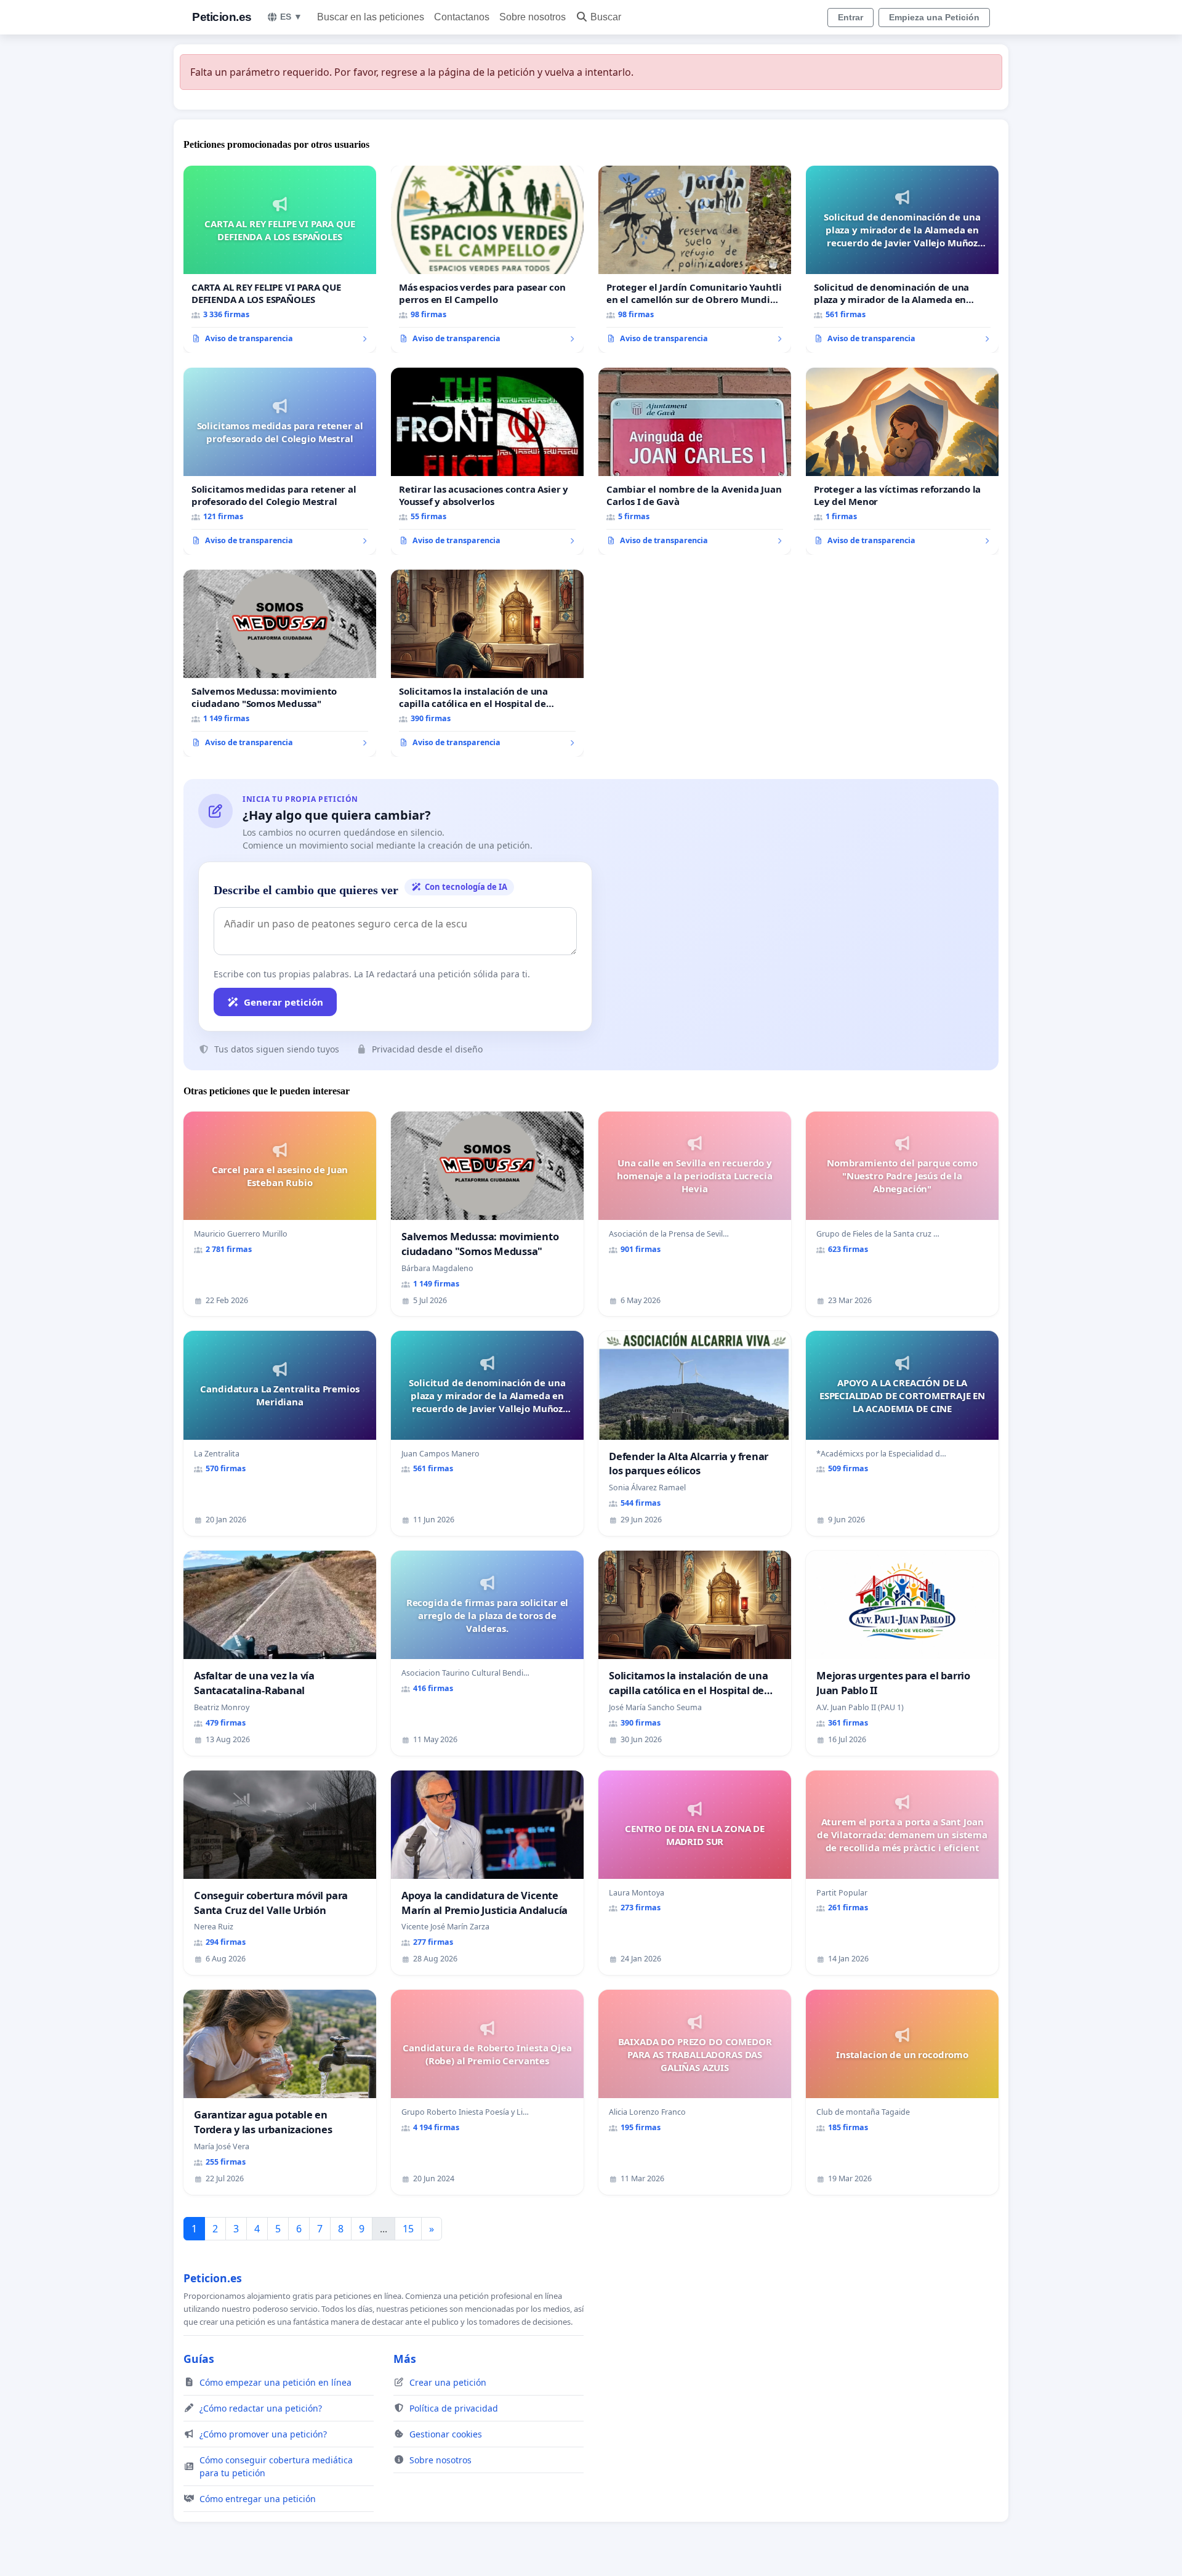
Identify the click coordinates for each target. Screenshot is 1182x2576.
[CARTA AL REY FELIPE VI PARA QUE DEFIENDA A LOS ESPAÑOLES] (280, 259)
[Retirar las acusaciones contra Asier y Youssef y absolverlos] (487, 461)
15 (408, 2229)
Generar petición (283, 1002)
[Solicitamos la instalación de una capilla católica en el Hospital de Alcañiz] (487, 663)
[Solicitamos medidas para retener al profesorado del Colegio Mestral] (280, 461)
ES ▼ (291, 17)
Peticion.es (222, 17)
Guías (199, 2359)
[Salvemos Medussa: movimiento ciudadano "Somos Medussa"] (280, 663)
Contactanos (462, 17)
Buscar (606, 17)
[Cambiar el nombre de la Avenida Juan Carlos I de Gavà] (695, 461)
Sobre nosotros (533, 17)
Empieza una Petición (934, 17)
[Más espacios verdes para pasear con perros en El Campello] (487, 259)
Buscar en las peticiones (371, 17)
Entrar (850, 17)
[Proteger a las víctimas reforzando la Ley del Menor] (902, 461)
